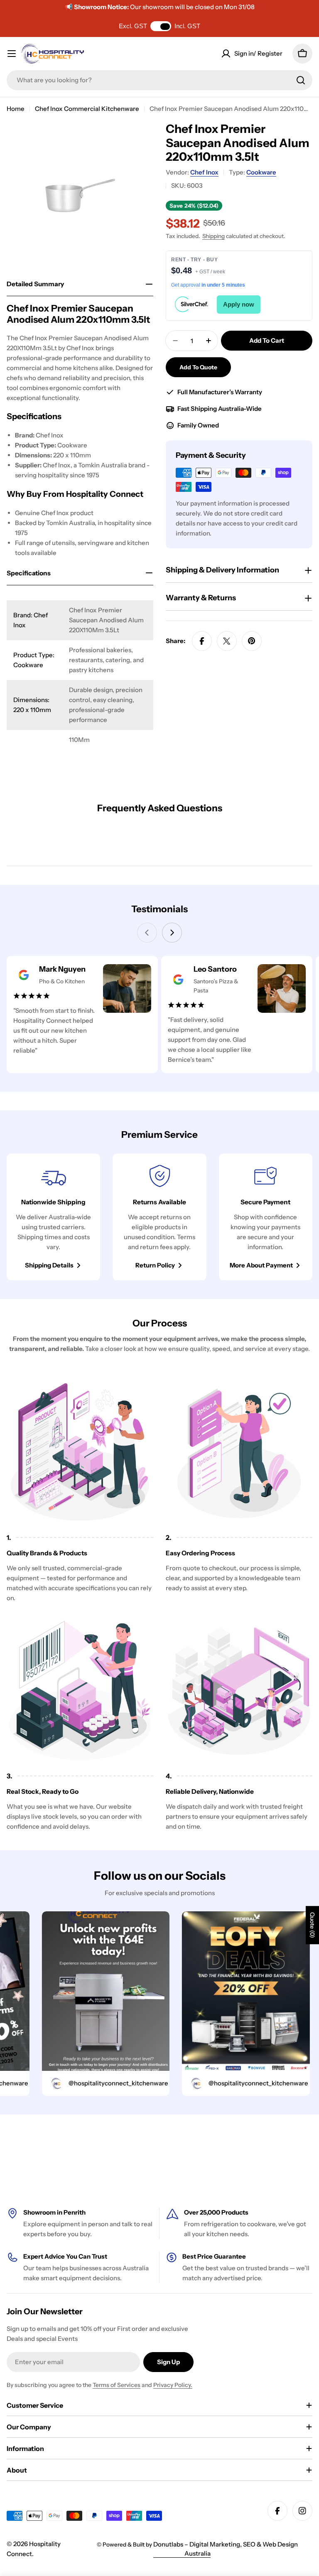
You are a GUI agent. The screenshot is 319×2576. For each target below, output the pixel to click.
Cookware (261, 172)
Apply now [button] (239, 304)
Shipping (213, 236)
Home (16, 109)
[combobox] (159, 80)
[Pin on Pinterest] (252, 641)
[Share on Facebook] (202, 641)
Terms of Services (117, 2385)
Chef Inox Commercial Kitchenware (87, 109)
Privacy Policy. (173, 2385)
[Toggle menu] (12, 54)
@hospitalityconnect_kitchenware (91, 2083)
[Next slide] (172, 933)
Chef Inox (204, 172)
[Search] (301, 80)
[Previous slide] (147, 933)
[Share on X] (227, 641)
